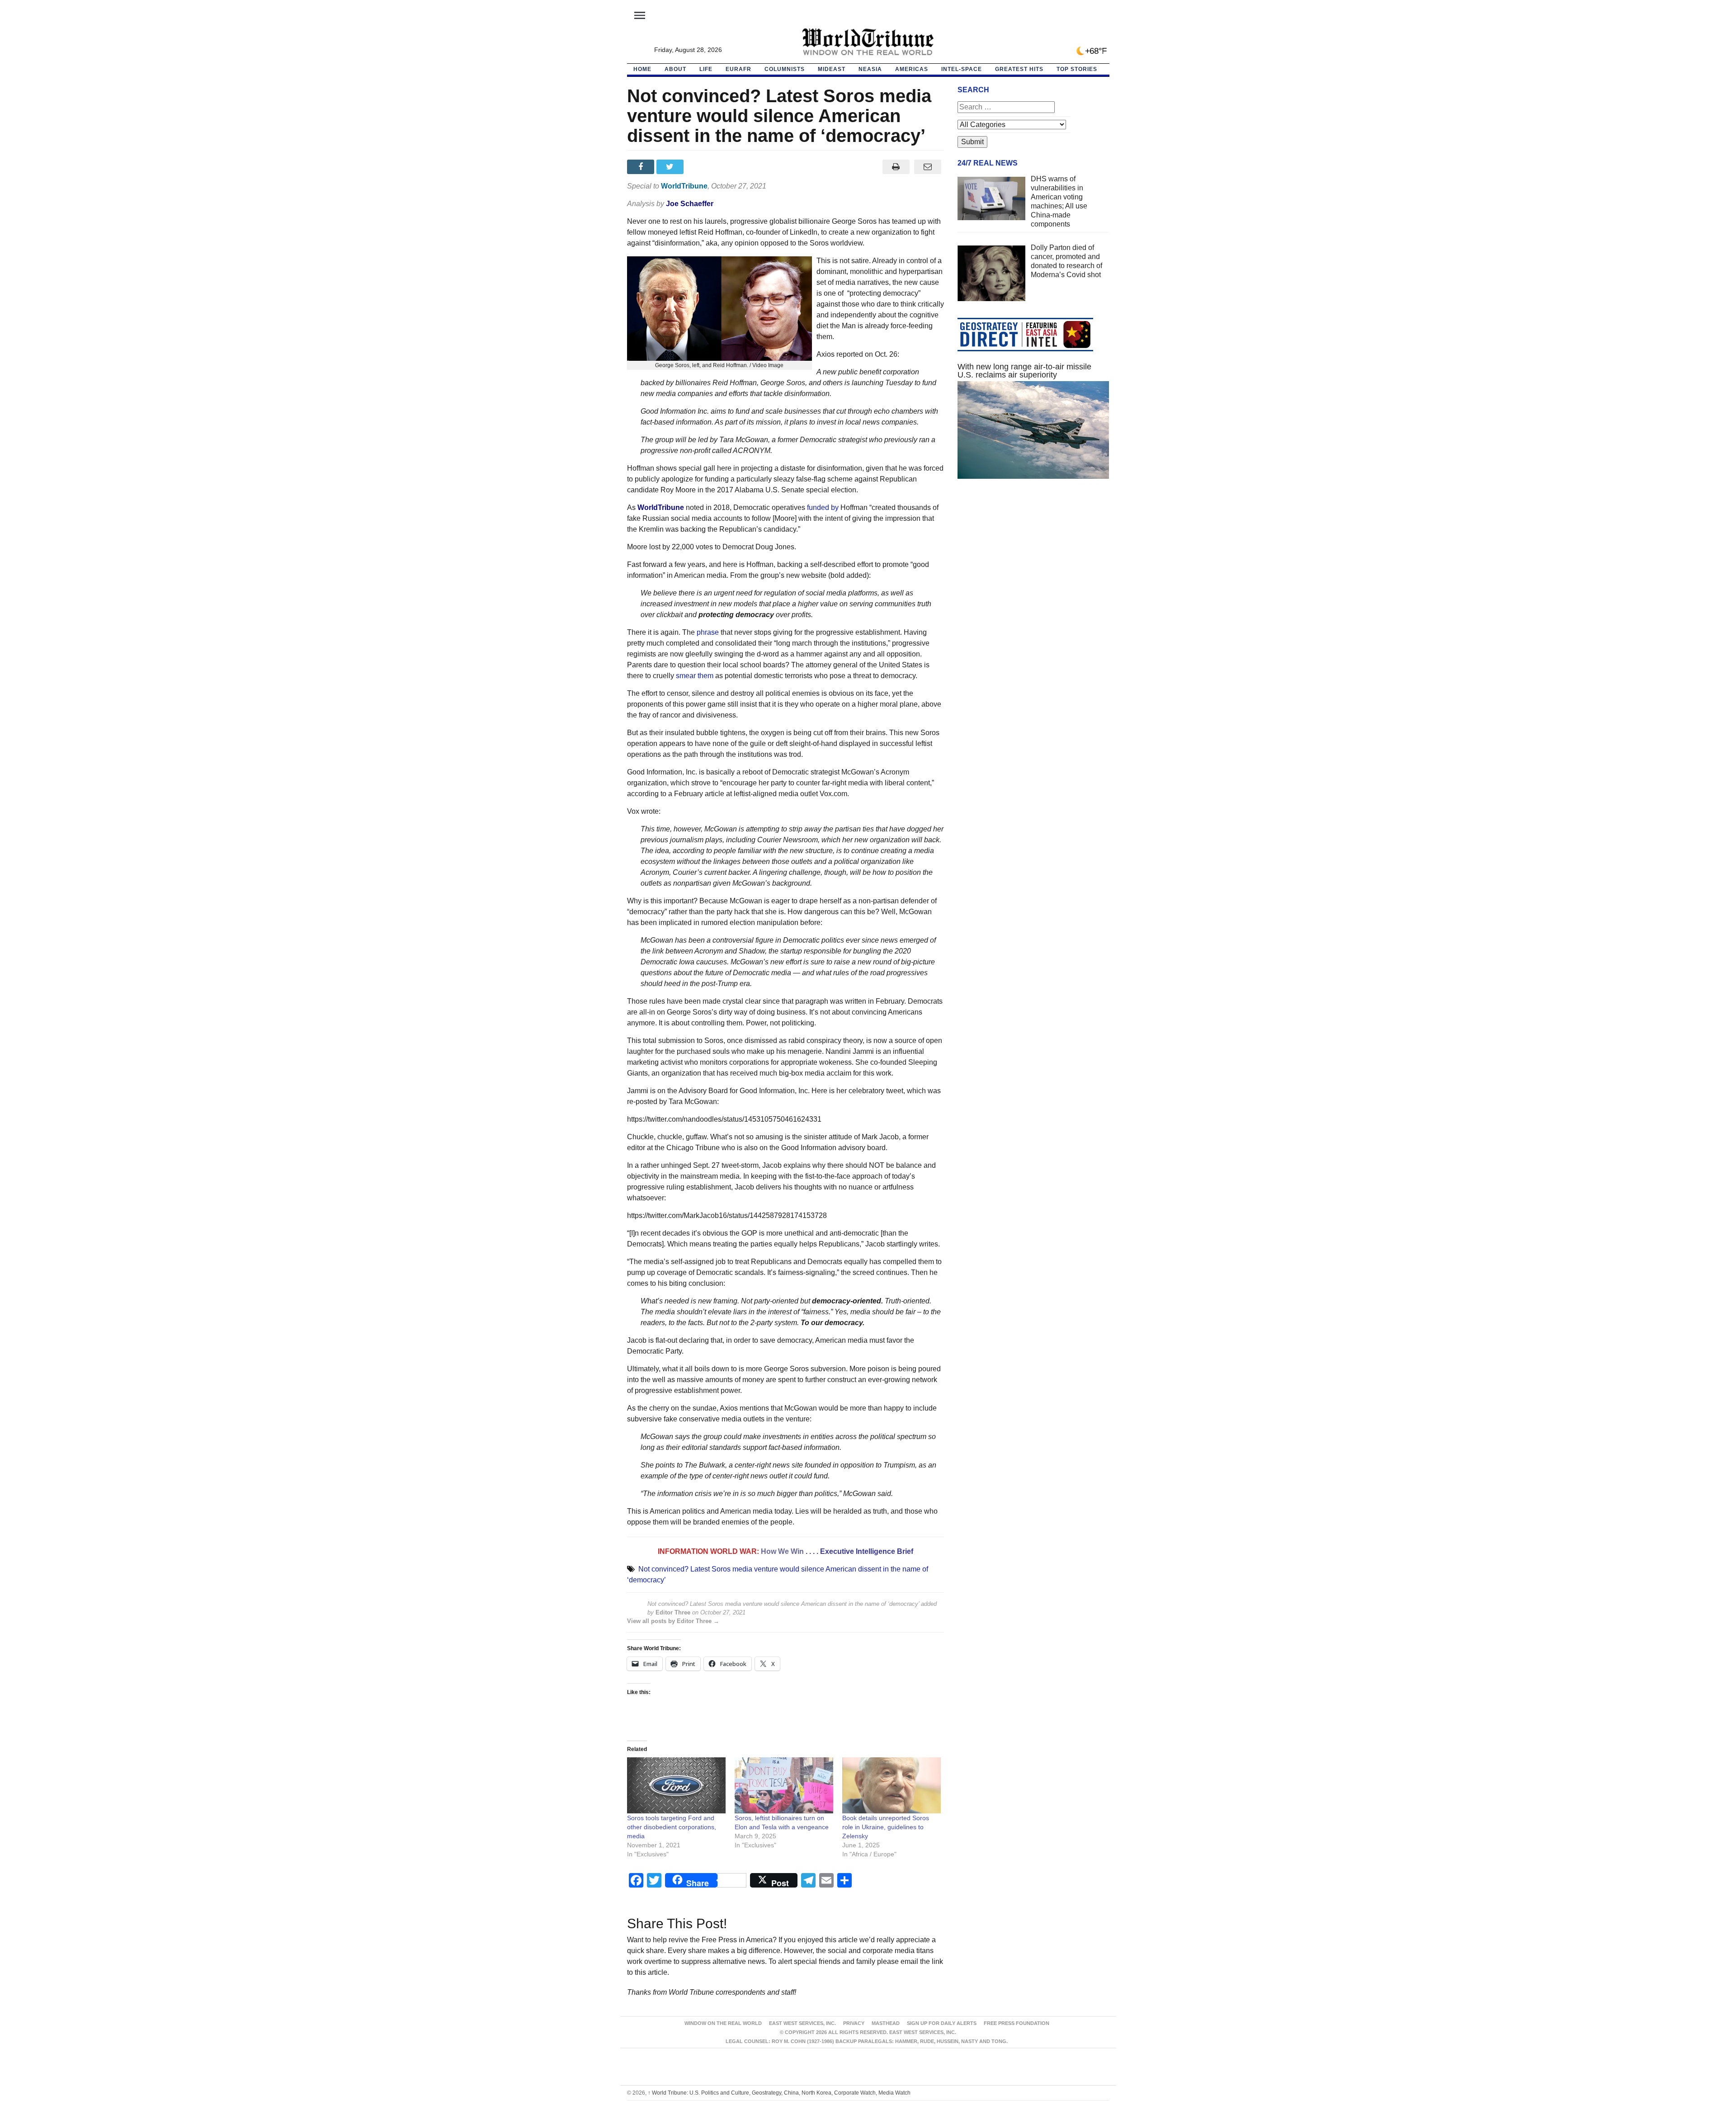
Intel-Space (962, 69)
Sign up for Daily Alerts (942, 2023)
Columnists (785, 69)
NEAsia (870, 69)
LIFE (706, 69)
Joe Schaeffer (690, 204)
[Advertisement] (1033, 571)
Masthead (886, 2023)
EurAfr (738, 69)
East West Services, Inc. (802, 2023)
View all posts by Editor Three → (673, 1621)
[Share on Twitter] (671, 167)
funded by (823, 507)
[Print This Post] (896, 167)
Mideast (832, 69)
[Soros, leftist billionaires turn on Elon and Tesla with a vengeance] (784, 1786)
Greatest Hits (1019, 69)
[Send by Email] (928, 167)
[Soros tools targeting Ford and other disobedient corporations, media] (676, 1786)
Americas (912, 69)
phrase (708, 632)
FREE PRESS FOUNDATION (1017, 2023)
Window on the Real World (723, 2023)
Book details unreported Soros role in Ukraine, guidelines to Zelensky (886, 1827)
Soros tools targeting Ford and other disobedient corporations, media (672, 1827)
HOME (642, 69)
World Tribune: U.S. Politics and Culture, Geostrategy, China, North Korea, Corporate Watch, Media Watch (779, 2093)
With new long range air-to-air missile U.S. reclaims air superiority (1024, 371)
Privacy (854, 2023)
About (675, 69)
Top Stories (1077, 69)
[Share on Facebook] (642, 167)
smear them (694, 676)
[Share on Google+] (701, 167)
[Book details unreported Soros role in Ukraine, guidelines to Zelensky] (892, 1786)
